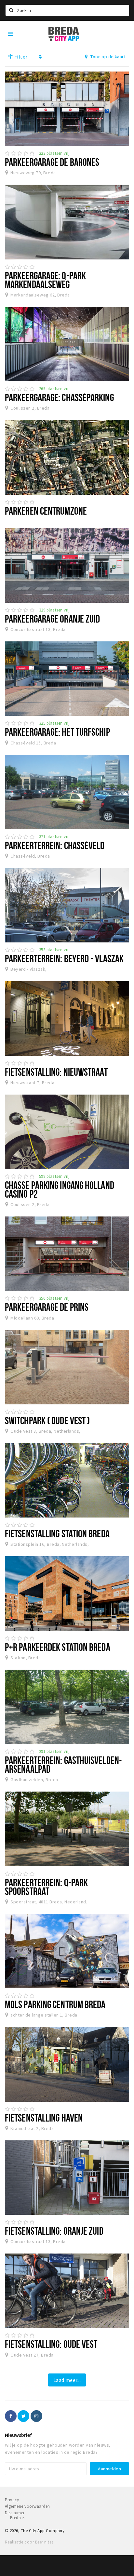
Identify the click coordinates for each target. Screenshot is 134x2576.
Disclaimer (15, 2513)
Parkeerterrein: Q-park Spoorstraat (46, 1887)
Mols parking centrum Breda (55, 2004)
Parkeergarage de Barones (52, 162)
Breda (16, 2518)
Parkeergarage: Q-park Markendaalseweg (45, 280)
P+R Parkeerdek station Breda (58, 1647)
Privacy (12, 2500)
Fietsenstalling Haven (44, 2118)
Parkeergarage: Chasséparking (59, 397)
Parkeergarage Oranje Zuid (52, 619)
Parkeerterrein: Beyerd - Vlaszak (64, 958)
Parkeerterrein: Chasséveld (55, 845)
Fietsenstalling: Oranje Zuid (54, 2231)
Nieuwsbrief (18, 2435)
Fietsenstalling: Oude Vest (51, 2344)
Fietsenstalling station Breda (57, 1533)
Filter (20, 57)
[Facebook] (11, 2416)
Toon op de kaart (107, 57)
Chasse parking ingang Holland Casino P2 (60, 1189)
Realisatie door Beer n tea (29, 2542)
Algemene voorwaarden (27, 2506)
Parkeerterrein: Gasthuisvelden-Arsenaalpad (63, 1764)
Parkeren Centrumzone (46, 511)
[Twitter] (23, 2416)
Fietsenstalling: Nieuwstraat (56, 1072)
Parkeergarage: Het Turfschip (57, 732)
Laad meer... (67, 2380)
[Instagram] (36, 2416)
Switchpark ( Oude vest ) (47, 1420)
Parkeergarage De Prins (47, 1307)
